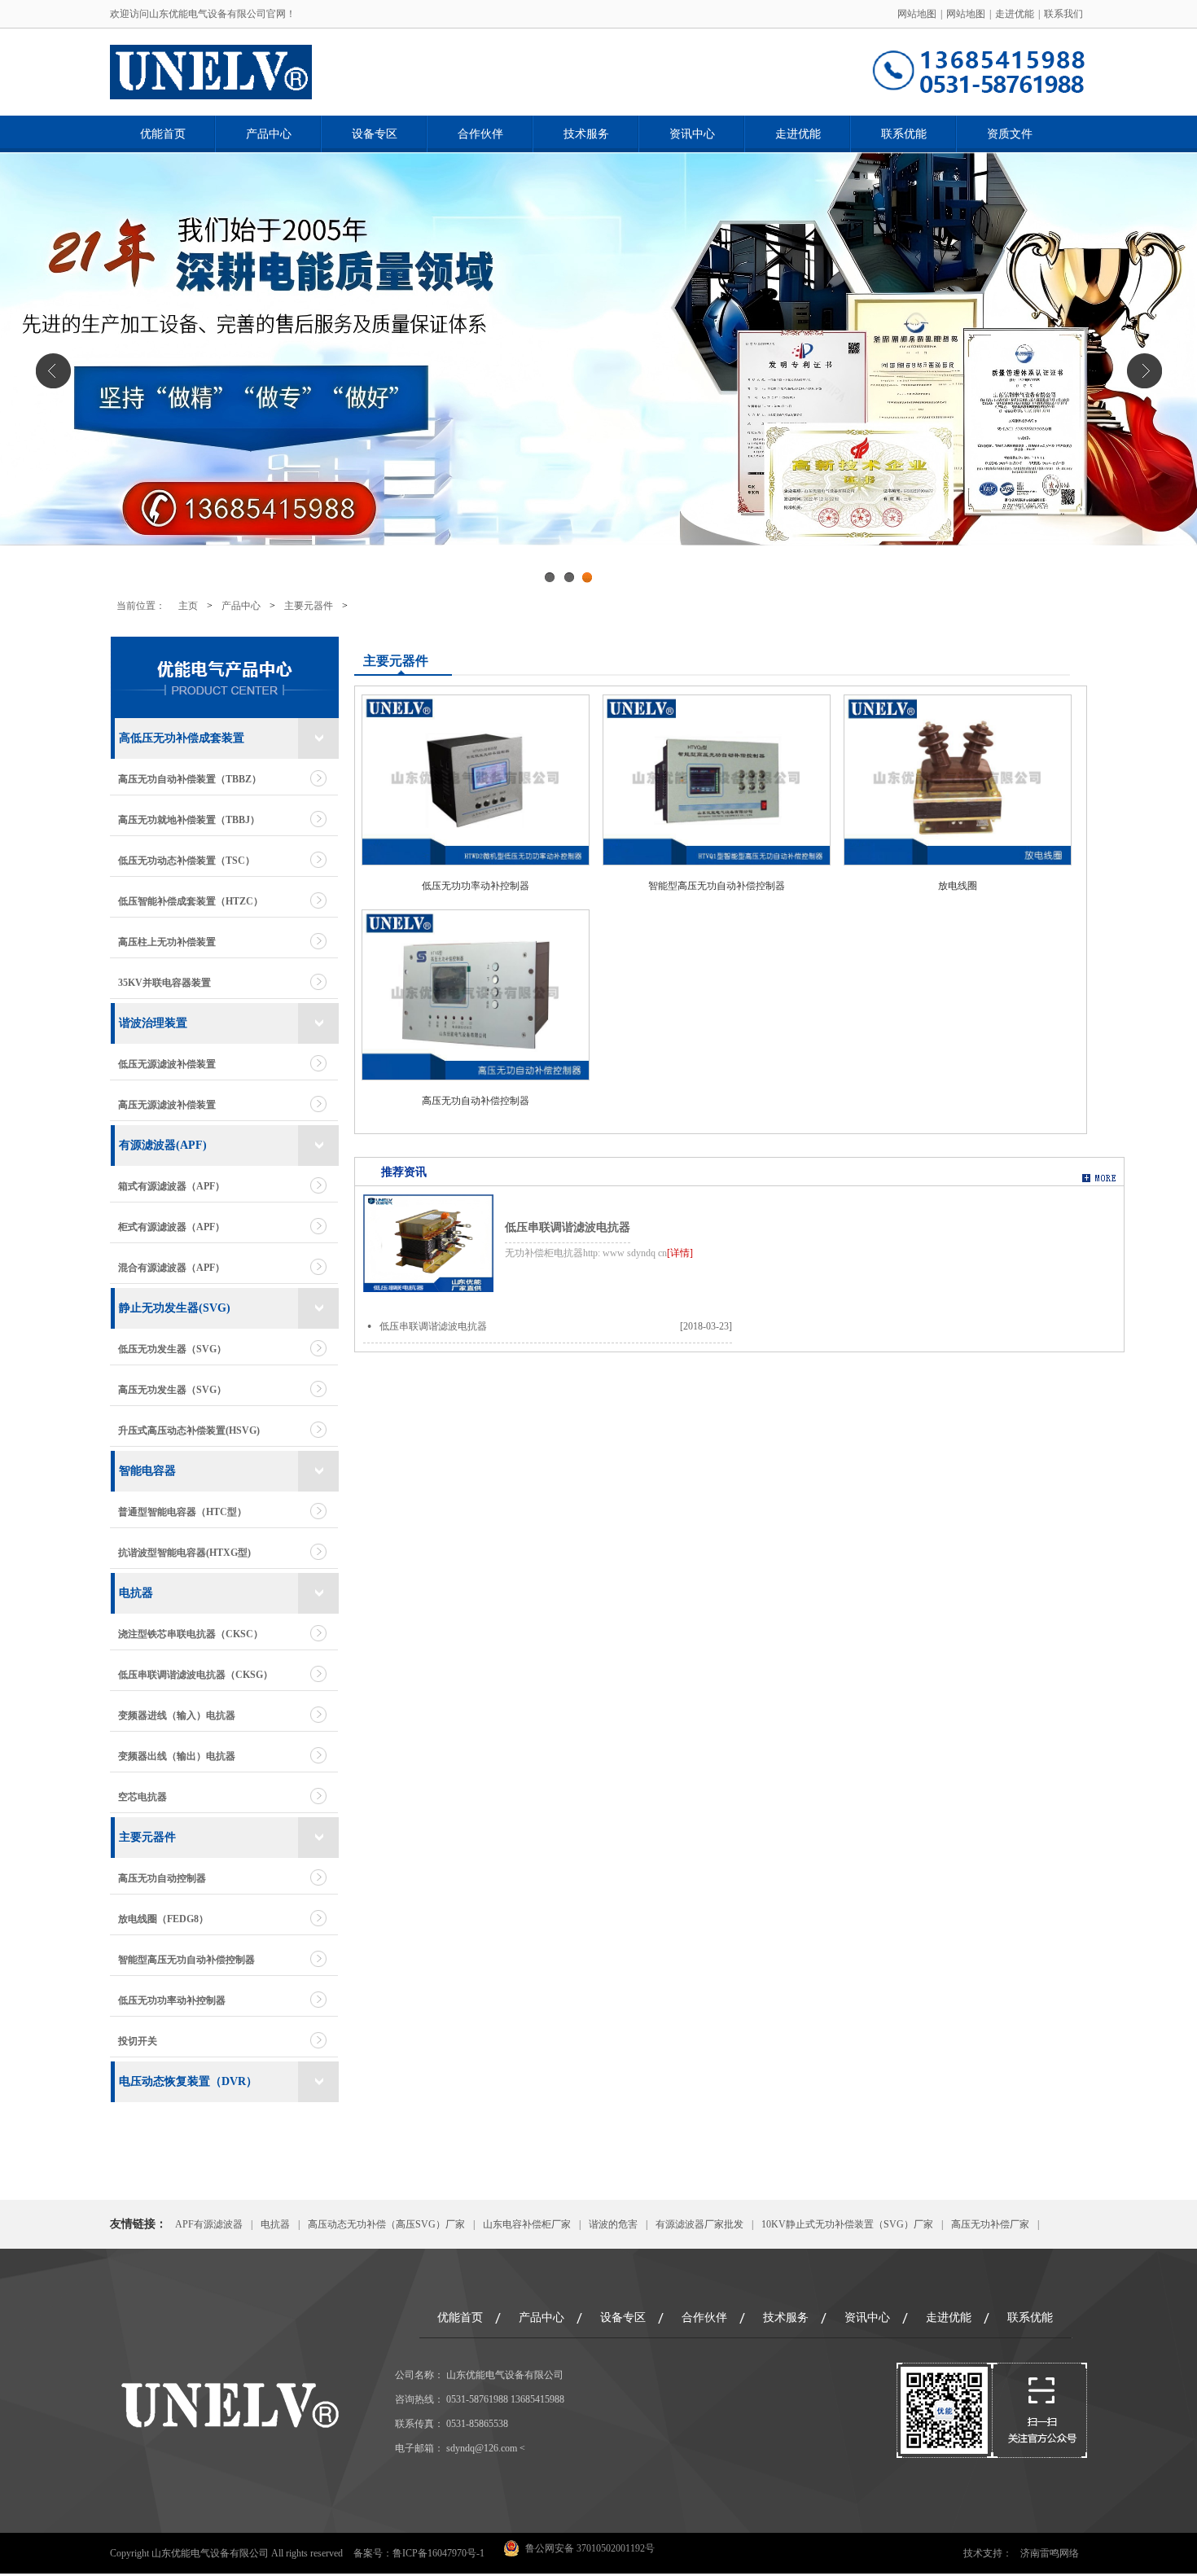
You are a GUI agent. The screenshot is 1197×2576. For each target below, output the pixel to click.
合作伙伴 (480, 134)
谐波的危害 (613, 2224)
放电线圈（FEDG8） (163, 1919)
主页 (188, 606)
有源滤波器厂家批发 (699, 2224)
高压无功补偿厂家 (990, 2224)
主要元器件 (309, 606)
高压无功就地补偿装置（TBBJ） (189, 820)
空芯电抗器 (142, 1797)
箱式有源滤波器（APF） (171, 1186)
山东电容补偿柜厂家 (527, 2224)
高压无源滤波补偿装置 (167, 1105)
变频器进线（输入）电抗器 (177, 1715)
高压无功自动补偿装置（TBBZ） (190, 779)
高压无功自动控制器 (162, 1878)
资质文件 (1010, 134)
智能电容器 (147, 1471)
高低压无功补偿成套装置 (182, 738)
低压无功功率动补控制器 (172, 2000)
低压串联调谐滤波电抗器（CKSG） (195, 1675)
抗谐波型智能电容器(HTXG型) (184, 1553)
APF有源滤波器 (209, 2224)
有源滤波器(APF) (163, 1145)
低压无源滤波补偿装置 (167, 1064)
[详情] (680, 1253)
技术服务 (586, 134)
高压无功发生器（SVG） (172, 1390)
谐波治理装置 (153, 1023)
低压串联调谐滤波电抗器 (568, 1227)
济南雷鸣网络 (1050, 2553)
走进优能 (1015, 14)
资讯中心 (692, 134)
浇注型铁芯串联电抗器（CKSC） (191, 1634)
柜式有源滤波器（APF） (171, 1227)
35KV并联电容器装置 (164, 983)
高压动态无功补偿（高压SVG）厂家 (386, 2224)
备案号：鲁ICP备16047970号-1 (419, 2553)
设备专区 (375, 134)
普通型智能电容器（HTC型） (182, 1512)
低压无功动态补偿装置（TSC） (186, 861)
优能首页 (163, 134)
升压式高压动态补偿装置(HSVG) (189, 1430)
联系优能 (904, 134)
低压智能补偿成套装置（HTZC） (191, 901)
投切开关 (138, 2041)
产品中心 (269, 134)
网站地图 (917, 14)
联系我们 (1063, 14)
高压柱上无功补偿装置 (167, 942)
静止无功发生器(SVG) (175, 1308)
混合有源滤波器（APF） (171, 1268)
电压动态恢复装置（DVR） (188, 2081)
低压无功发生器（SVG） (172, 1349)
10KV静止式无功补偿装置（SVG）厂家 (847, 2224)
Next (1144, 370)
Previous (53, 370)
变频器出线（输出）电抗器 (177, 1756)
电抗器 (136, 1593)
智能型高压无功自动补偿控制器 (186, 1960)
